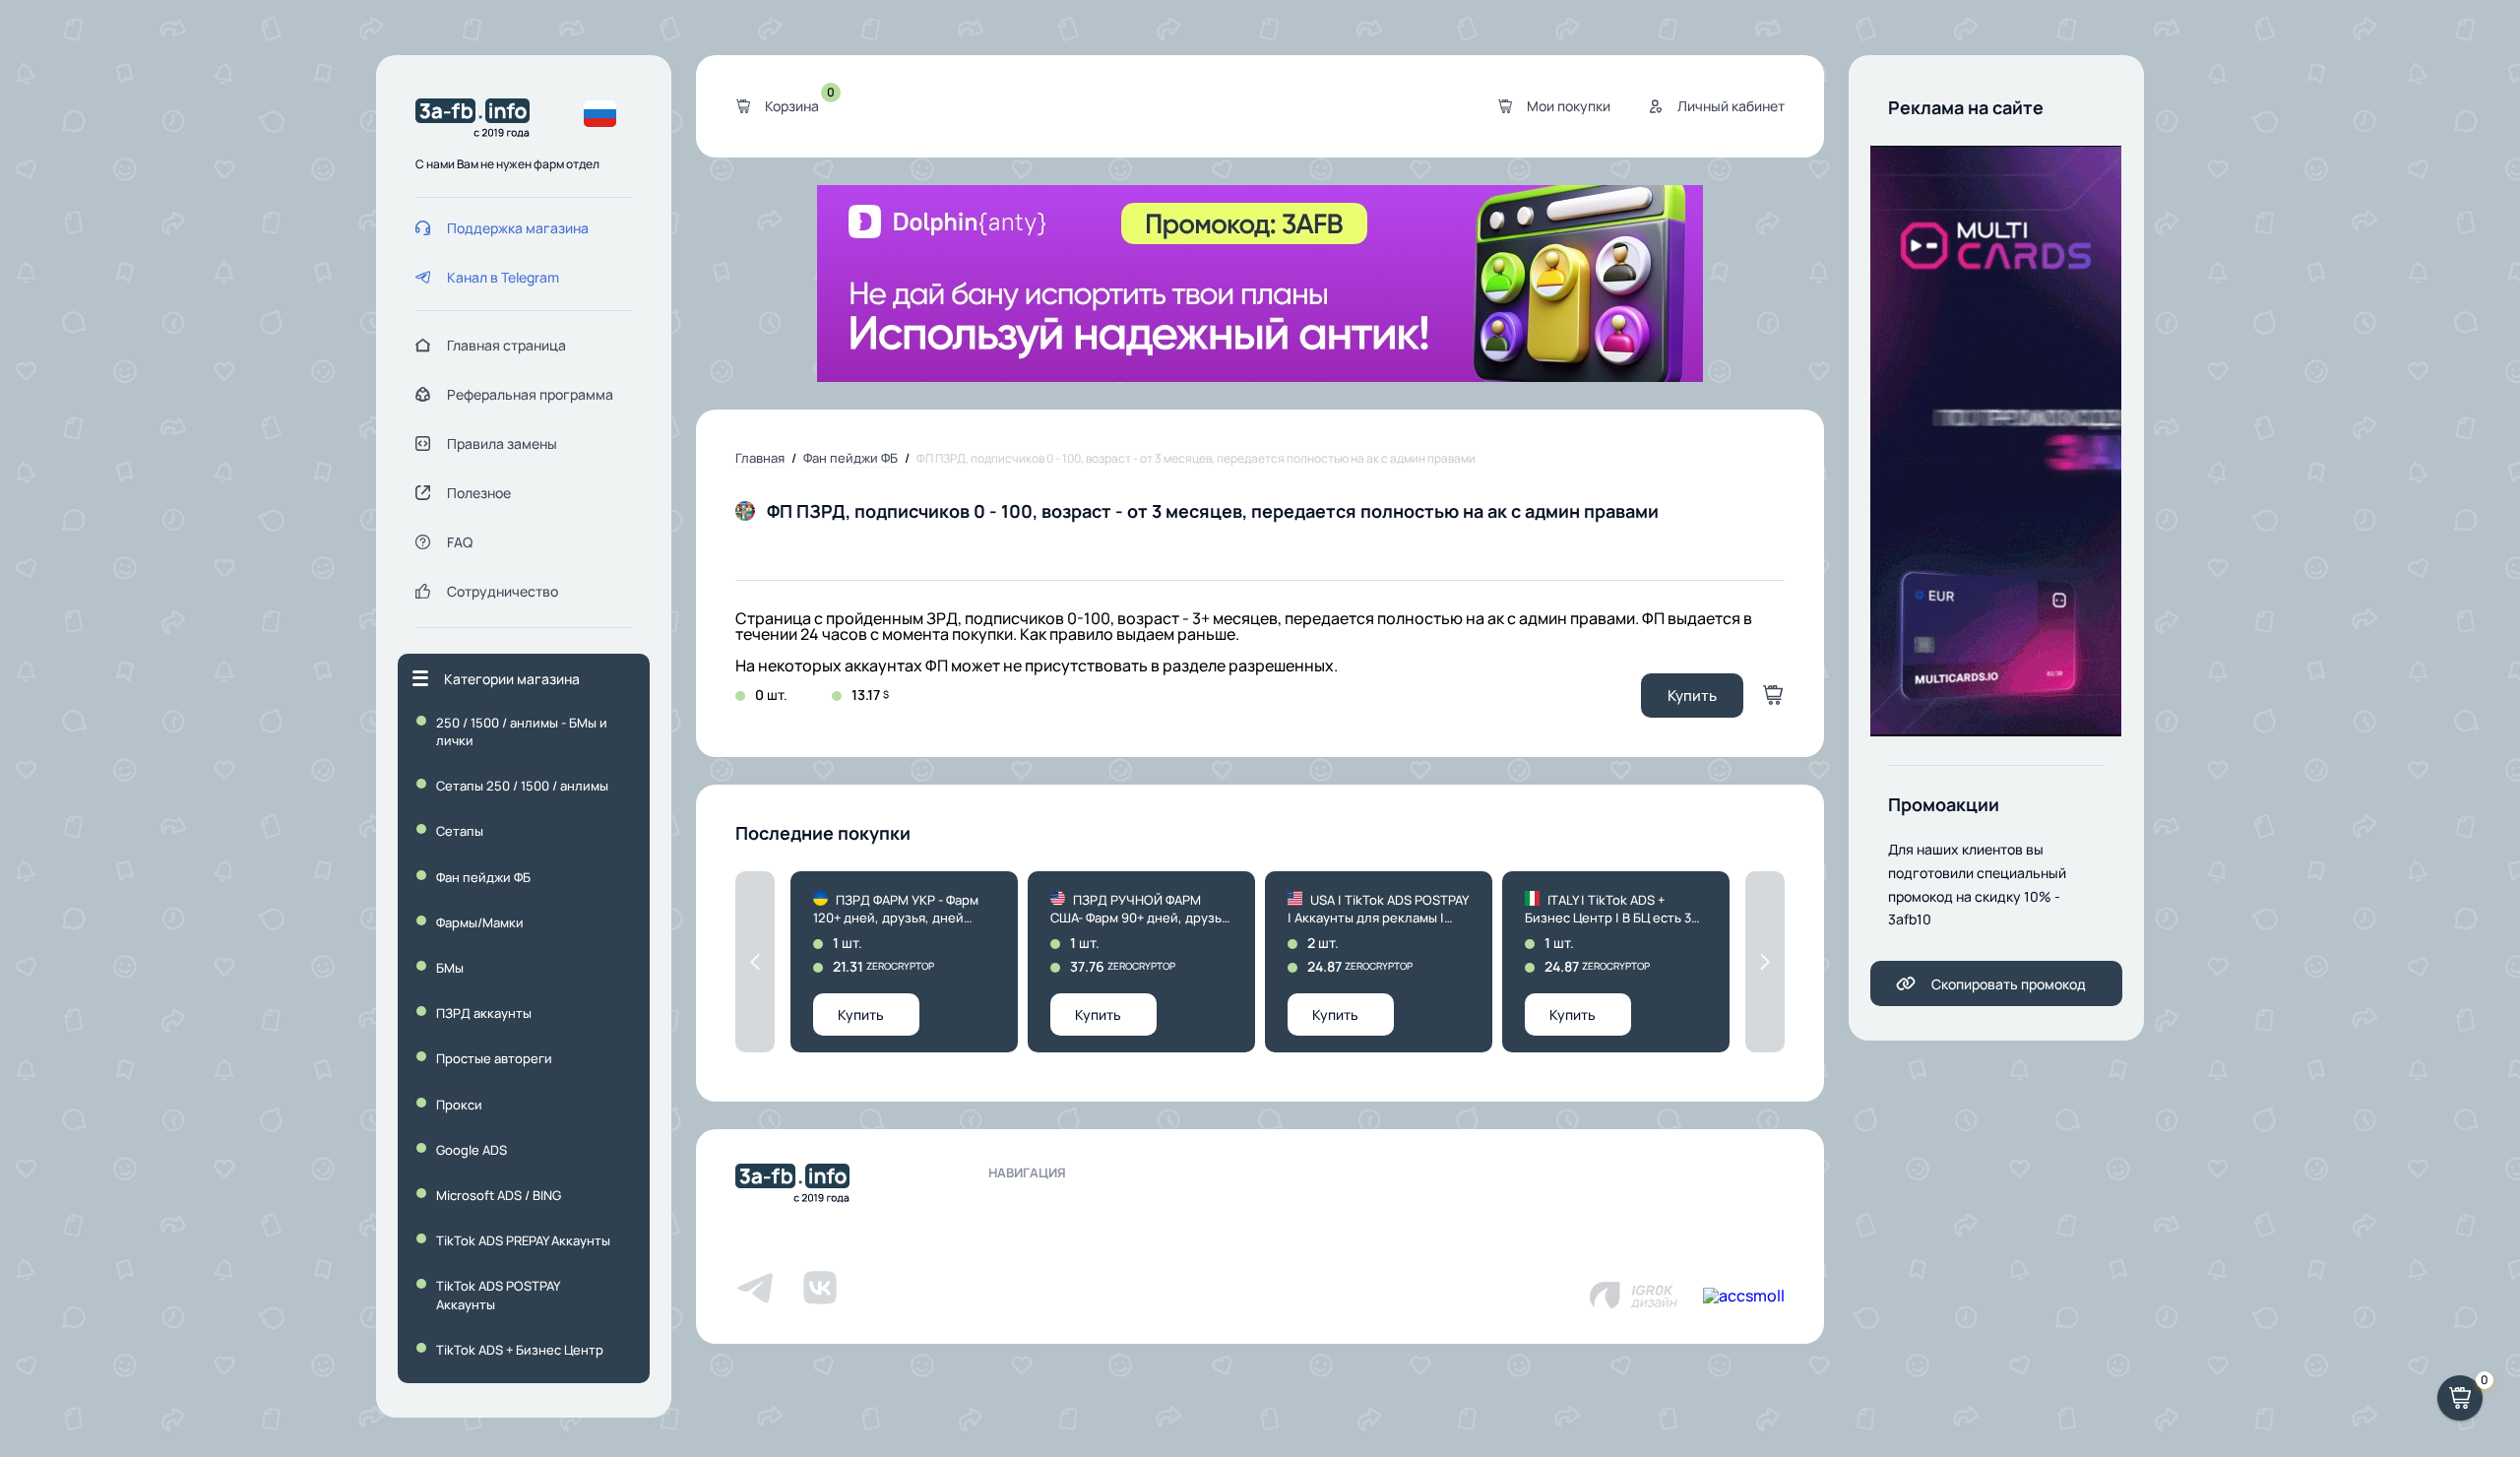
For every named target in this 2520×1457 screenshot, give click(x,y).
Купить (1692, 696)
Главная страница (506, 345)
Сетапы (460, 831)
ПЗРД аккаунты (484, 1013)
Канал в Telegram (503, 277)
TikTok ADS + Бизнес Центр (520, 1350)
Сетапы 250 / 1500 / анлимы (522, 786)
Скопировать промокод (2009, 984)
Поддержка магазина (518, 228)
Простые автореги (494, 1058)
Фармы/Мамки (480, 922)
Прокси (459, 1105)
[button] (755, 962)
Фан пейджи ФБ (483, 877)
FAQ (460, 542)
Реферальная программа (530, 394)
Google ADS (472, 1150)
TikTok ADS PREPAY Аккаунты (523, 1240)
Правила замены (502, 443)
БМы (450, 968)
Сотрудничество (503, 591)
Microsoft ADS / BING (499, 1195)
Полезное (479, 493)
